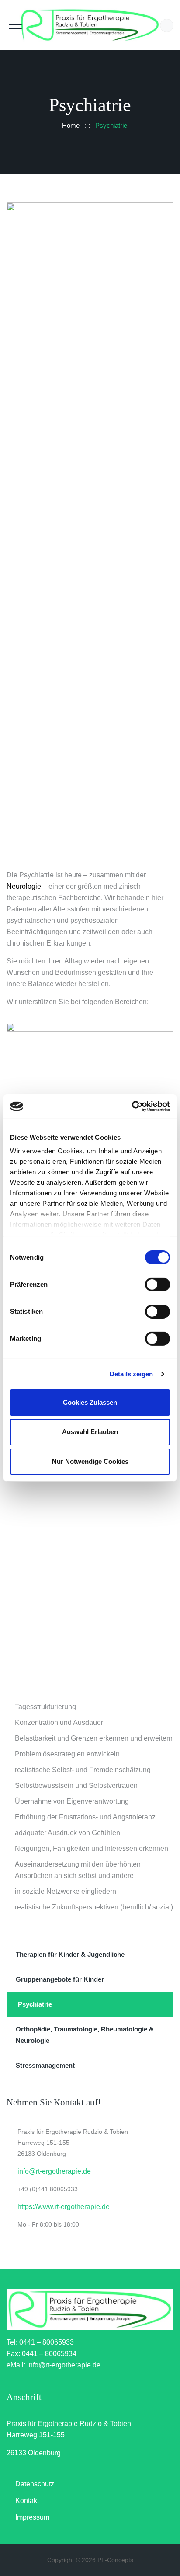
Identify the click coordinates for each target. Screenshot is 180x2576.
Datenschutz (35, 2484)
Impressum (32, 2517)
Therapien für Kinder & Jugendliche (70, 1954)
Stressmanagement (45, 2065)
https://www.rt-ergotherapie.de (64, 2207)
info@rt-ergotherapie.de (54, 2171)
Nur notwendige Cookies (90, 1461)
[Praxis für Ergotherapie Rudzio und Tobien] (90, 25)
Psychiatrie (35, 2004)
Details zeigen (131, 1374)
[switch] (157, 1284)
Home (69, 125)
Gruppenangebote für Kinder (60, 1979)
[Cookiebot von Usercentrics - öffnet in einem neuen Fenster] (132, 1106)
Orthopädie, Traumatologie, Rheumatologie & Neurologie (85, 2035)
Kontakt (27, 2501)
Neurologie (24, 886)
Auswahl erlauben (90, 1432)
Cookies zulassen (90, 1402)
